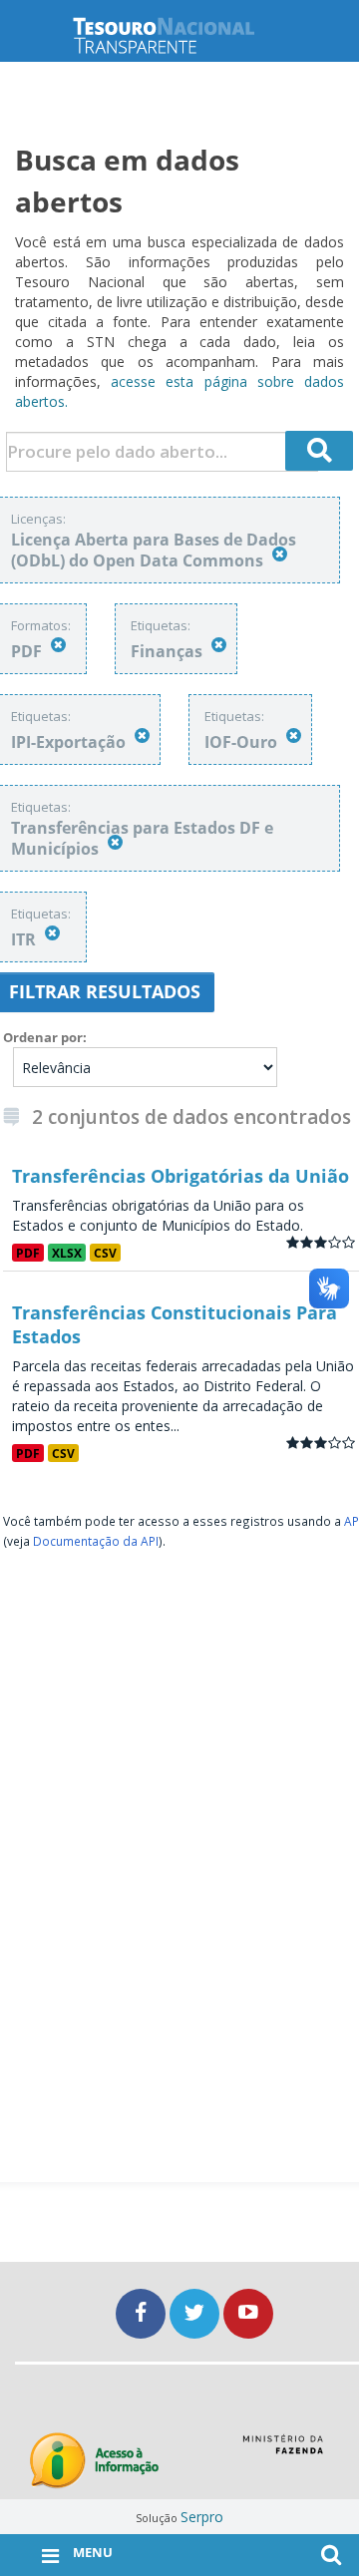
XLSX (67, 1253)
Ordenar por (43, 1037)
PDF (28, 1253)
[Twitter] (196, 2313)
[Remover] (280, 554)
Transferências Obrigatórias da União (180, 1176)
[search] (319, 451)
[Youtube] (248, 2313)
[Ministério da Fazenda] (283, 2451)
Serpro (202, 2517)
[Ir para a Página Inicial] (179, 35)
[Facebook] (143, 2313)
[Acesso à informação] (94, 2461)
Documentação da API (96, 1541)
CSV (105, 1253)
